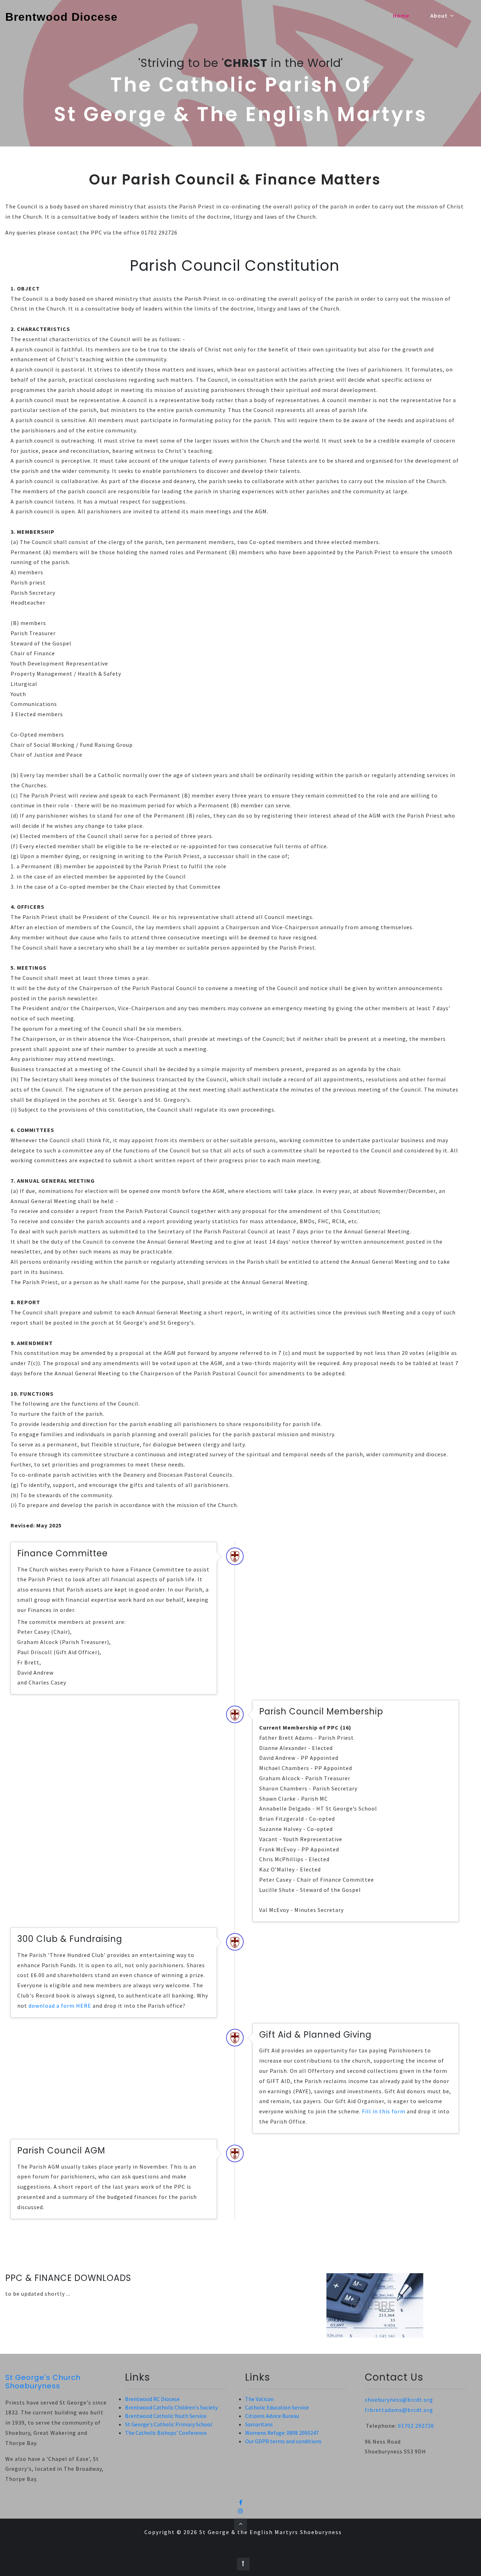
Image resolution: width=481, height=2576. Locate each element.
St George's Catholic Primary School (169, 2424)
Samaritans (259, 2424)
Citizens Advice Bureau (272, 2416)
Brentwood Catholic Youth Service (166, 2416)
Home (401, 15)
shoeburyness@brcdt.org (399, 2400)
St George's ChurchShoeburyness (43, 2382)
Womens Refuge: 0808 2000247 (282, 2433)
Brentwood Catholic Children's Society (171, 2407)
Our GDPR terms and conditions (283, 2441)
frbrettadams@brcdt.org (399, 2410)
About (440, 15)
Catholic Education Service (277, 2407)
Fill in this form (384, 2111)
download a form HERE (60, 2006)
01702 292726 (416, 2426)
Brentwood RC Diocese (152, 2399)
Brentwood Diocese (61, 17)
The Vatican (259, 2399)
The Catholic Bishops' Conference (166, 2433)
